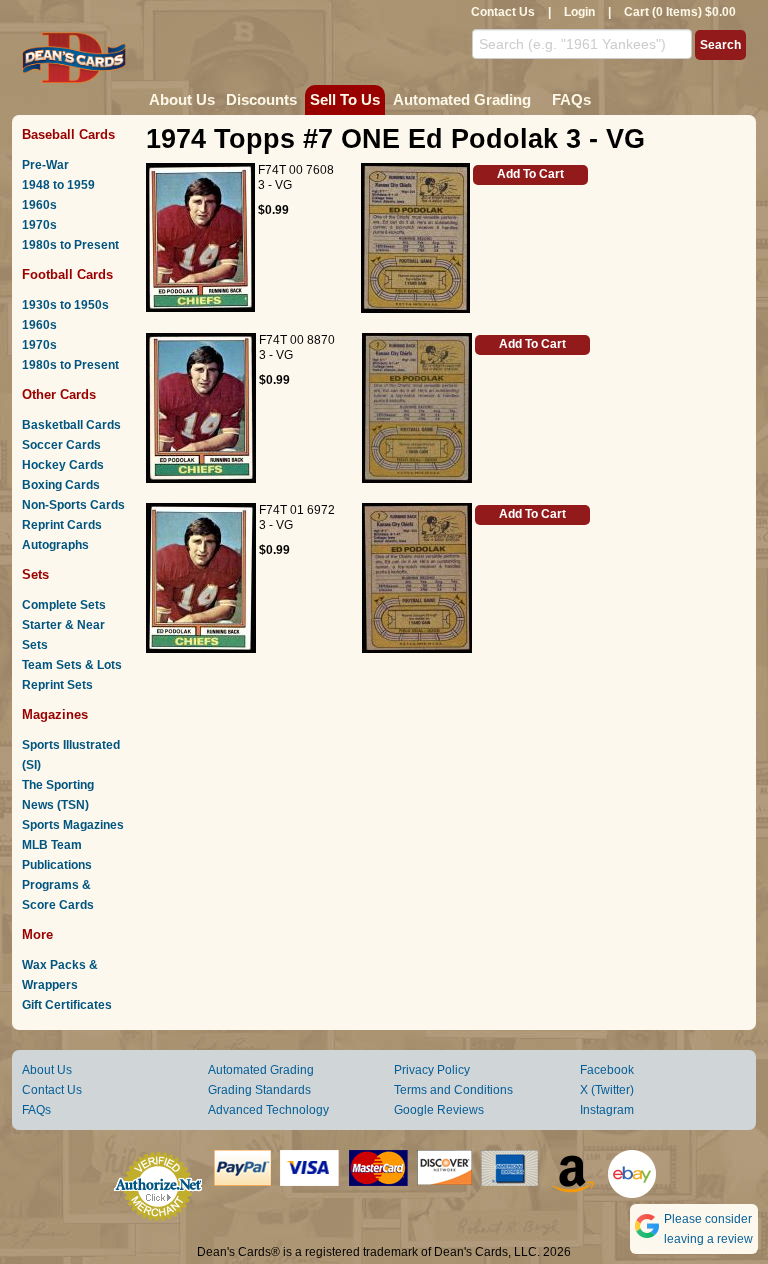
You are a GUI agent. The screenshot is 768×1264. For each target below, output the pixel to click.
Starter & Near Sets (63, 635)
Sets (35, 574)
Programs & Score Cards (58, 895)
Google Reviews (439, 1110)
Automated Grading (462, 99)
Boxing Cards (61, 485)
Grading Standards (259, 1090)
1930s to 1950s (65, 305)
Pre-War (45, 165)
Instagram (607, 1110)
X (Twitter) (607, 1090)
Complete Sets (64, 605)
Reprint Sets (57, 685)
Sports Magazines (73, 825)
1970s (39, 225)
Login (579, 12)
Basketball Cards (71, 425)
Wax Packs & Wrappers (60, 975)
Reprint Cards (62, 525)
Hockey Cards (63, 465)
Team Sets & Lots (72, 665)
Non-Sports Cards (73, 505)
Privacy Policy (432, 1070)
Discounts (261, 99)
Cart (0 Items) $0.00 (680, 12)
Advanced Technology (268, 1110)
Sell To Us (345, 99)
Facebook (607, 1070)
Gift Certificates (67, 1005)
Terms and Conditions (453, 1090)
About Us (182, 99)
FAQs (571, 99)
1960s (39, 205)
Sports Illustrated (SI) (71, 755)
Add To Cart (530, 174)
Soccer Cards (61, 445)
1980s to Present (70, 245)
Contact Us (503, 12)
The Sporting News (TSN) (58, 795)
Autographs (55, 545)
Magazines (55, 714)
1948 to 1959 (58, 185)
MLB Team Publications (57, 855)
